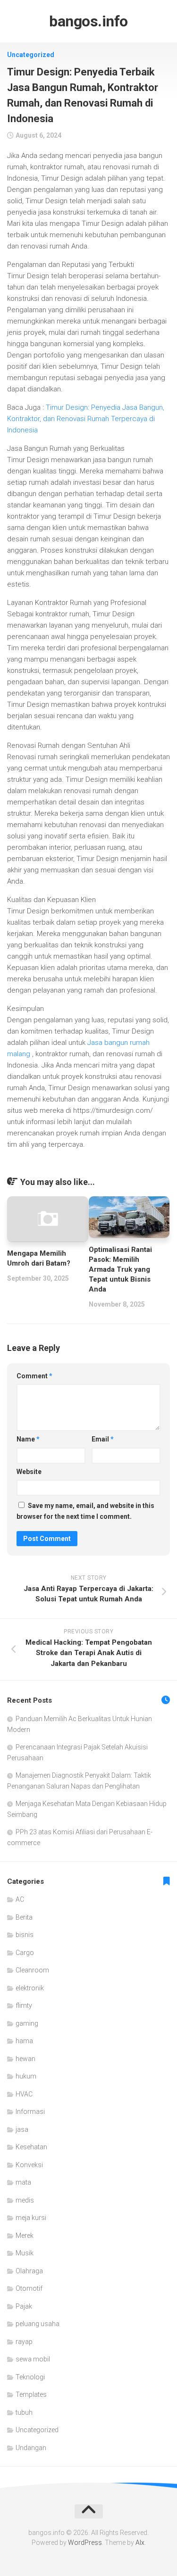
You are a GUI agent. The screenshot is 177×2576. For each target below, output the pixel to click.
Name (28, 1439)
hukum (26, 2076)
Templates (31, 2394)
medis (25, 2200)
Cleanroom (32, 1970)
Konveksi (29, 2165)
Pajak (24, 2306)
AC (20, 1899)
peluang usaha (38, 2324)
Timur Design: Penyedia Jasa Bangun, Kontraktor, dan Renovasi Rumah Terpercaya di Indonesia (86, 419)
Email (103, 1439)
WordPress (85, 2543)
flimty (24, 2005)
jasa (22, 2129)
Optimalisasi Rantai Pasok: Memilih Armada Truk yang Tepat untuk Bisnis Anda (120, 1269)
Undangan (31, 2448)
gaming (27, 2023)
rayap (24, 2342)
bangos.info (88, 21)
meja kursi (31, 2218)
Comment (34, 1376)
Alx (140, 2543)
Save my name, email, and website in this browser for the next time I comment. (85, 1511)
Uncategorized (31, 55)
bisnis (25, 1935)
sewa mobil (33, 2359)
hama (24, 2041)
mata (23, 2182)
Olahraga (29, 2271)
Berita (24, 1917)
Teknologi (30, 2377)
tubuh (24, 2412)
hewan (25, 2059)
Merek (25, 2236)
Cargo (25, 1953)
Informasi (30, 2112)
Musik (25, 2253)
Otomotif (29, 2288)
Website (29, 1472)
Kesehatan (31, 2147)
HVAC (24, 2094)
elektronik (30, 1988)
